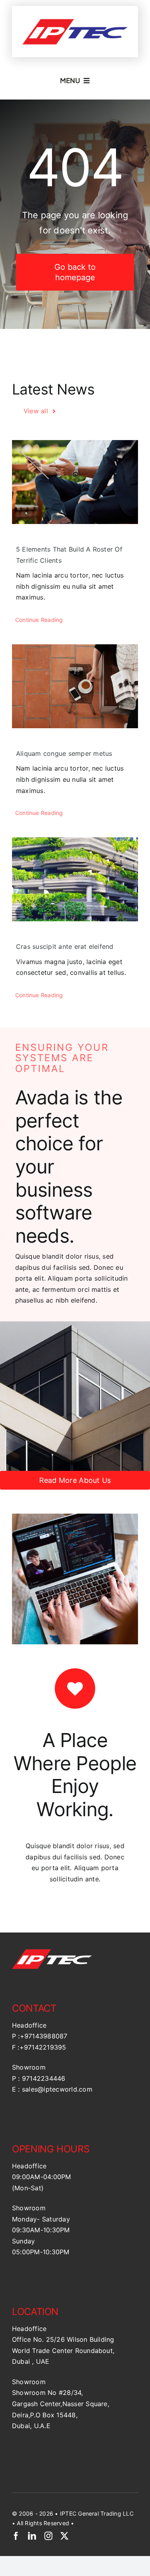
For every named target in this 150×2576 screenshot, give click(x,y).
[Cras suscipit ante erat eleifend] (75, 879)
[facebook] (16, 2536)
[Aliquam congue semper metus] (75, 686)
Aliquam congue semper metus (64, 753)
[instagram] (48, 2536)
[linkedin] (32, 2536)
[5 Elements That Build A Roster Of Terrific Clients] (75, 482)
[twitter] (64, 2536)
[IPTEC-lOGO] (75, 17)
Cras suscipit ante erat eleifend (65, 946)
